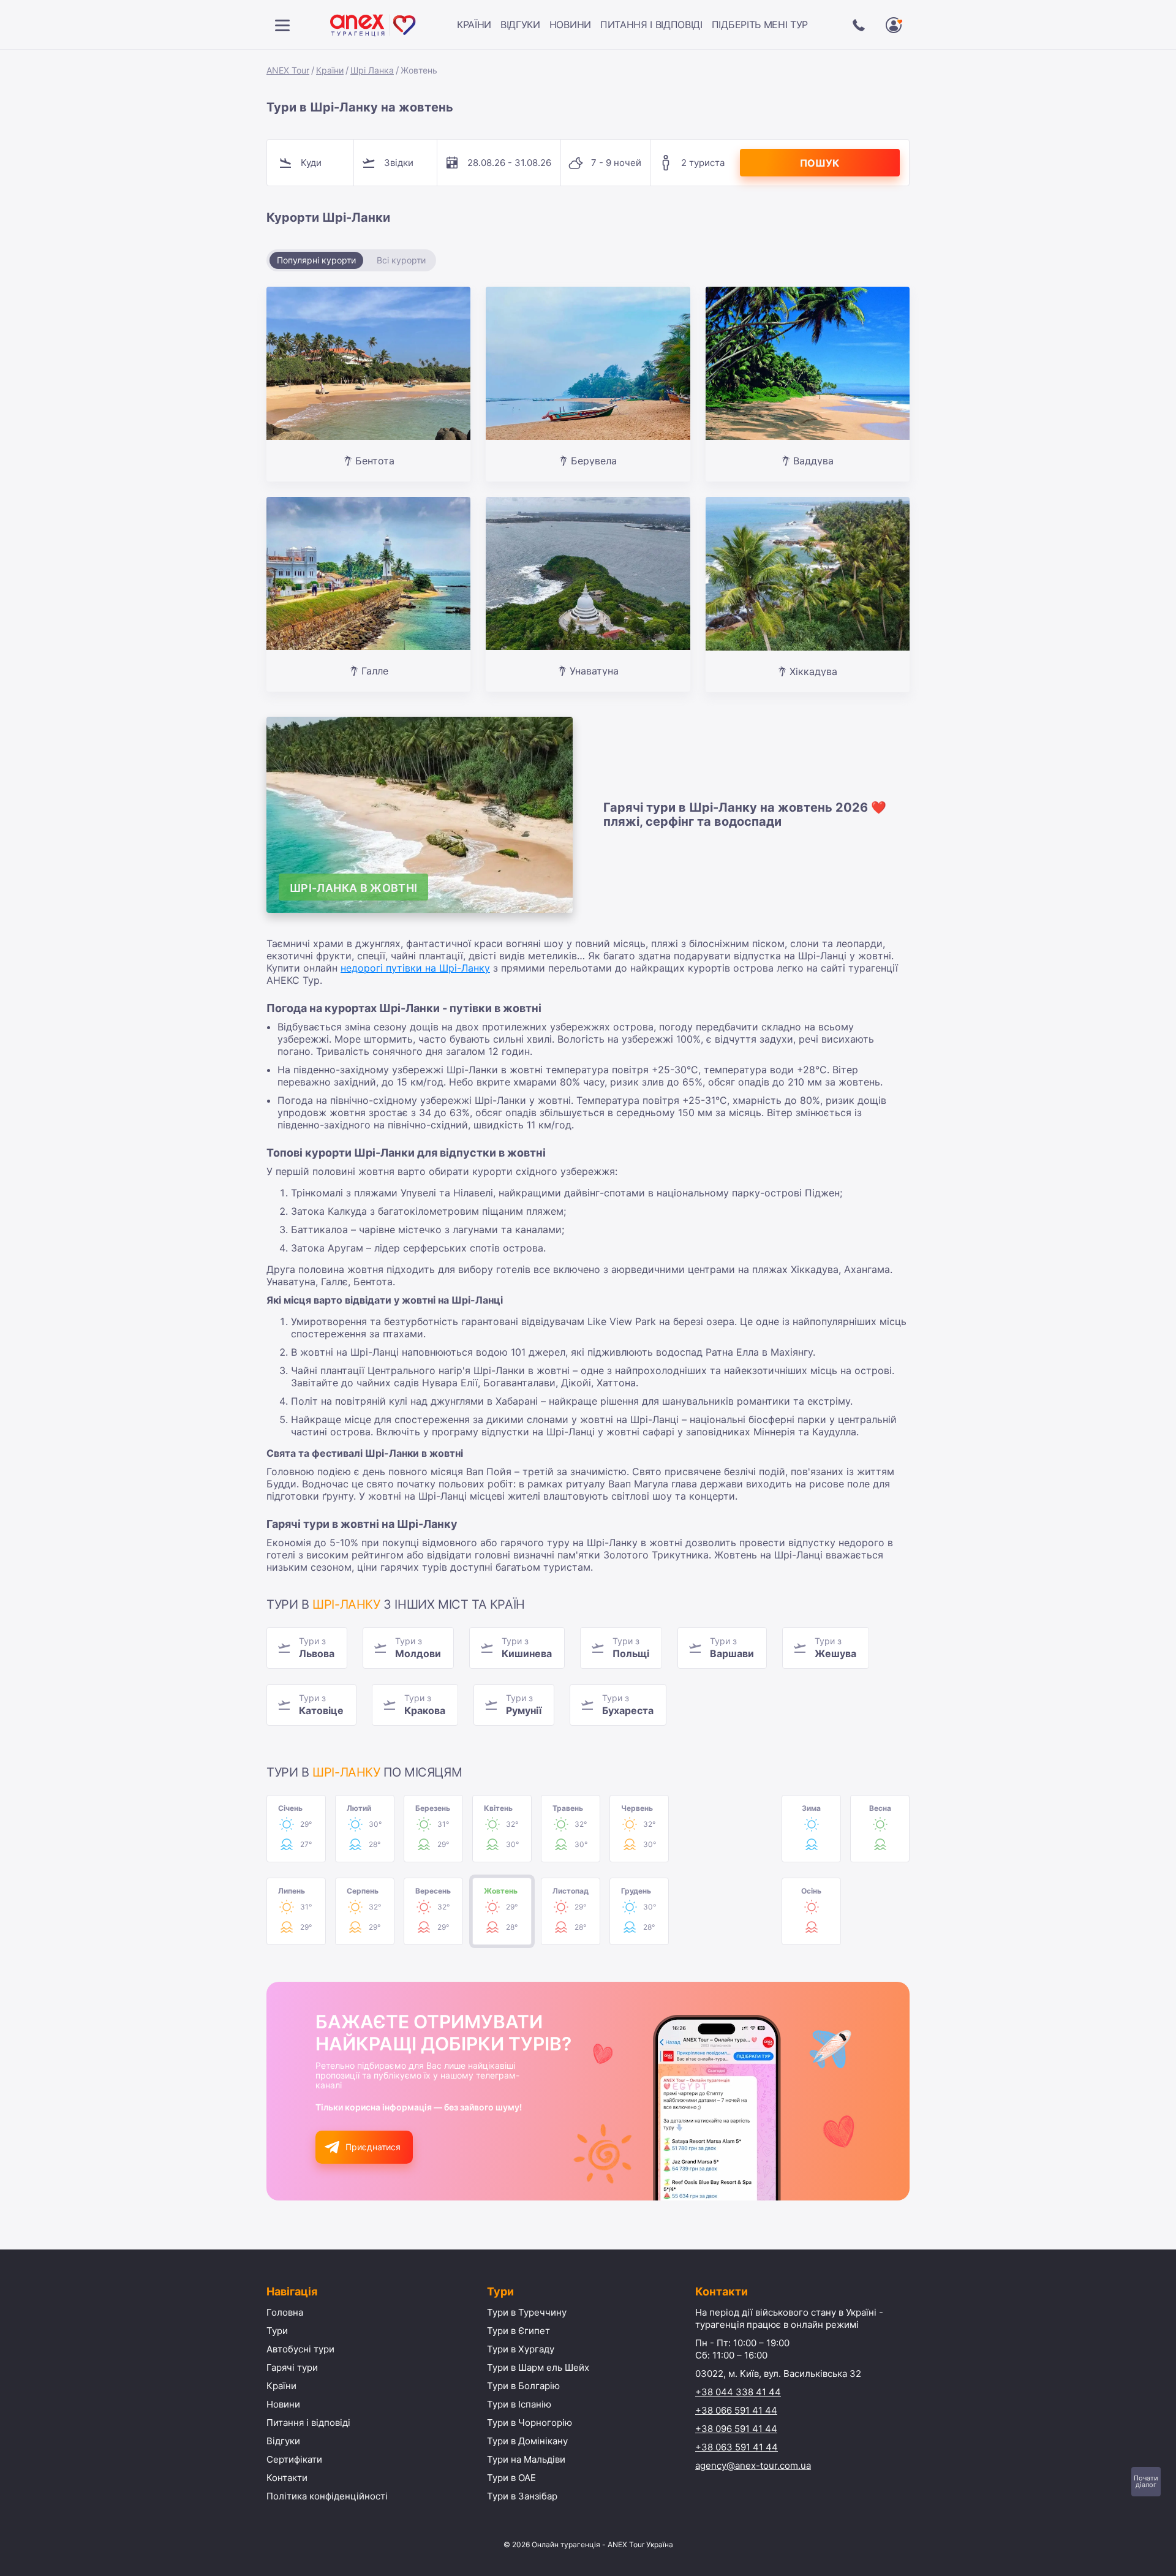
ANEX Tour (288, 70)
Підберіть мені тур (760, 25)
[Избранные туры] (894, 25)
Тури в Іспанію (519, 2404)
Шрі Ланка (372, 70)
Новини (570, 25)
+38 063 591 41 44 (737, 2447)
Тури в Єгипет (518, 2331)
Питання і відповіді (651, 25)
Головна (285, 2312)
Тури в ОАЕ (511, 2478)
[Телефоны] (859, 25)
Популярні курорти (316, 260)
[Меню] (282, 25)
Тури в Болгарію (523, 2386)
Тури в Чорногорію (530, 2423)
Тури (277, 2331)
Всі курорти (401, 260)
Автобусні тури (300, 2349)
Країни (474, 25)
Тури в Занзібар (522, 2496)
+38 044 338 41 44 (738, 2392)
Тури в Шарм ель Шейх (538, 2367)
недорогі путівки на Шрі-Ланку (415, 968)
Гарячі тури (292, 2367)
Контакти (287, 2478)
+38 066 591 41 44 (736, 2410)
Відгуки (520, 25)
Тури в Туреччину (527, 2312)
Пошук (820, 163)
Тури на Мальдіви (526, 2459)
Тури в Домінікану (527, 2441)
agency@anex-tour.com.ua (753, 2465)
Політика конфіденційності (327, 2496)
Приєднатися (373, 2147)
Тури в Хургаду (521, 2349)
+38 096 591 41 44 (736, 2429)
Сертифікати (294, 2459)
